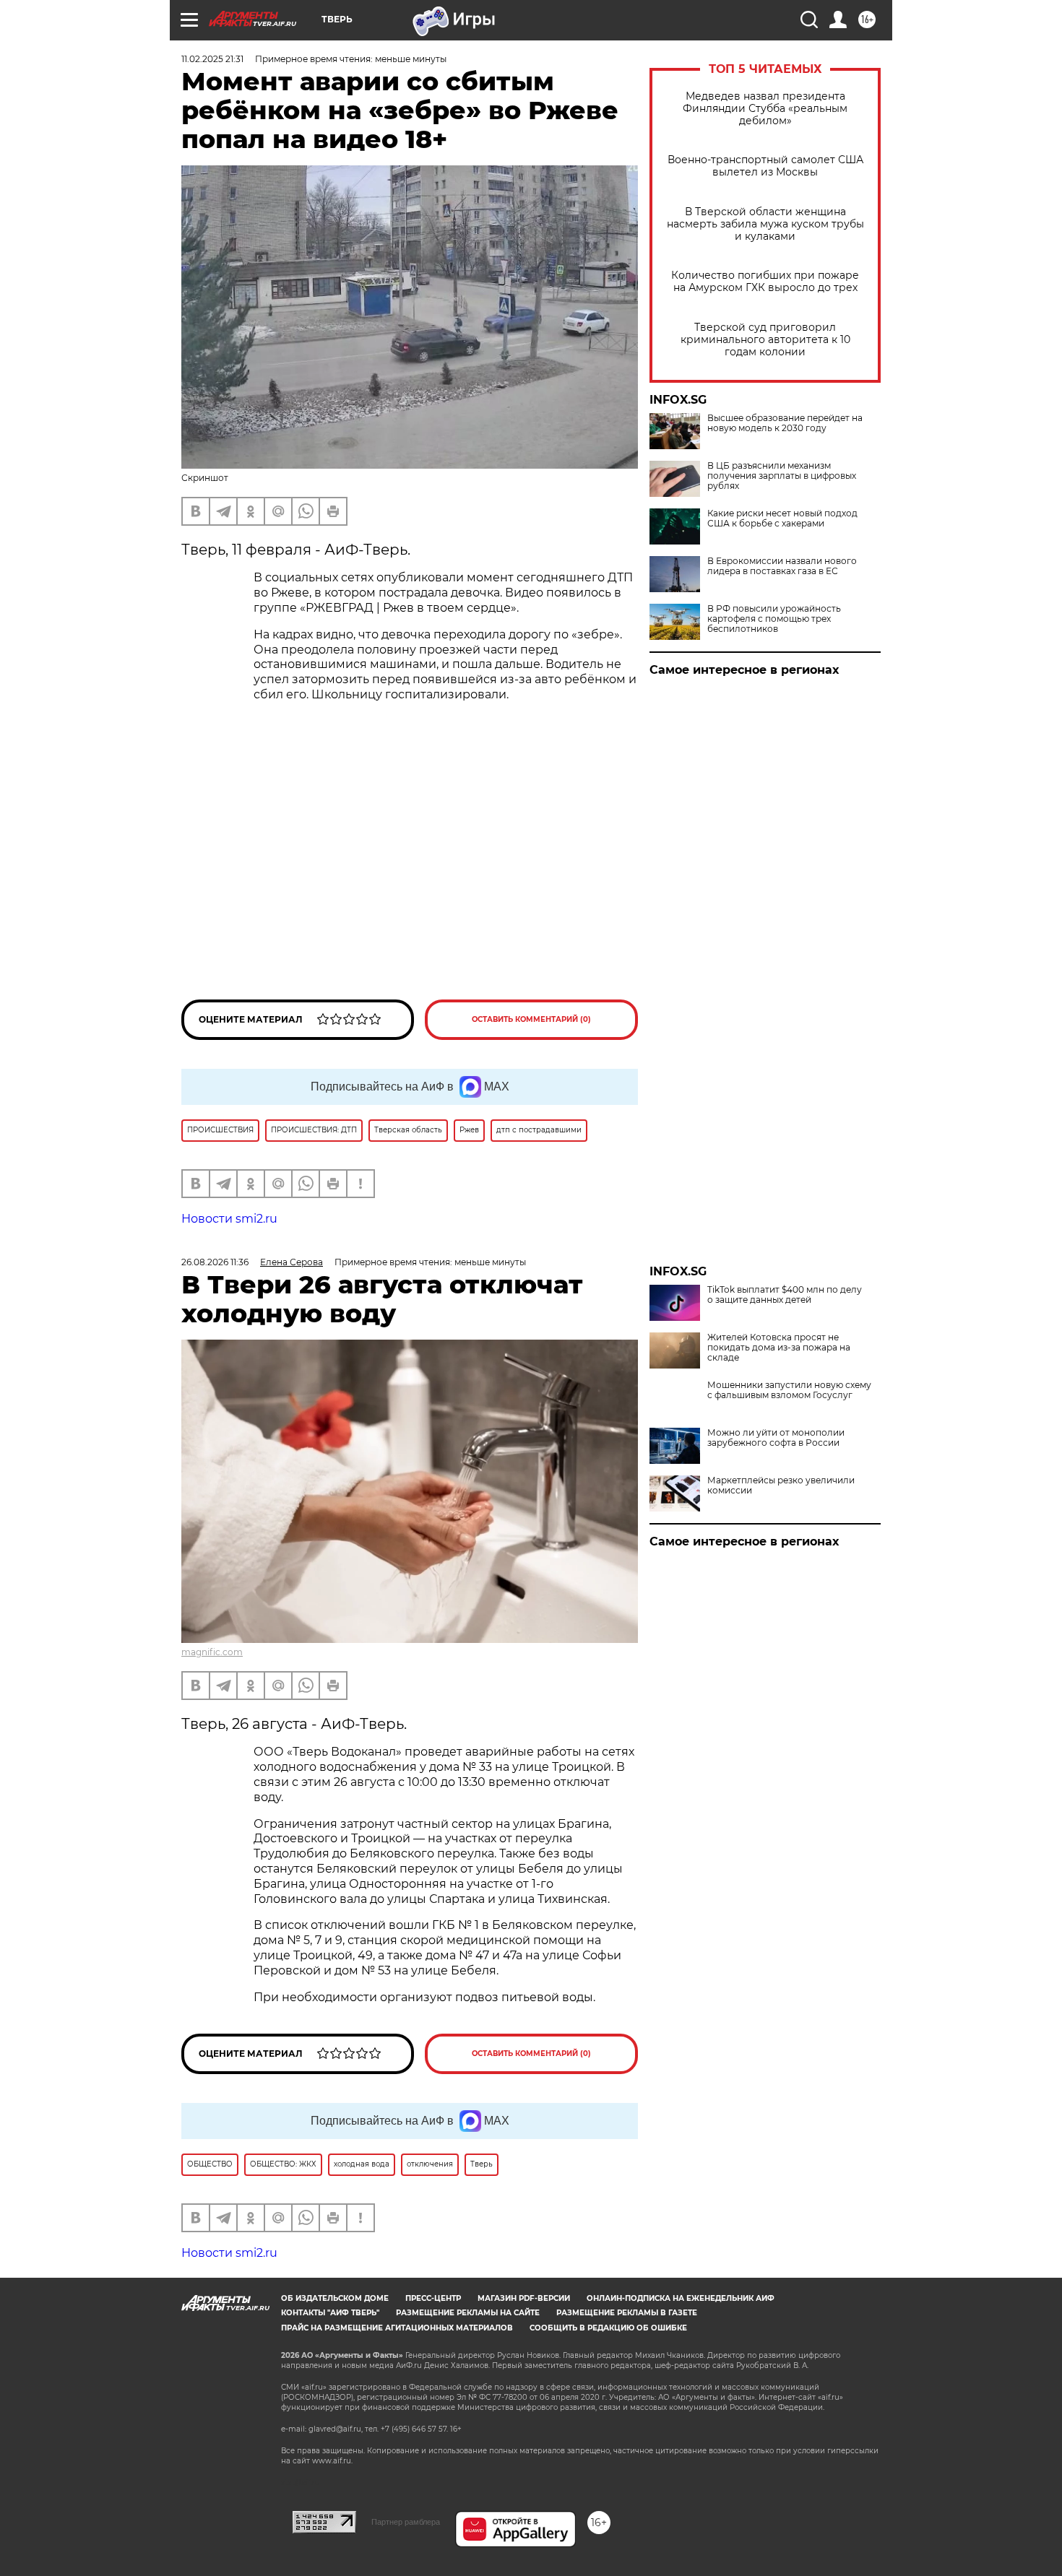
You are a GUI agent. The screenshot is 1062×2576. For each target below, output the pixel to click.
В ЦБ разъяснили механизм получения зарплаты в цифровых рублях (782, 476)
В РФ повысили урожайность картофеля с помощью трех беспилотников (774, 619)
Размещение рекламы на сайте (468, 2313)
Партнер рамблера (406, 2522)
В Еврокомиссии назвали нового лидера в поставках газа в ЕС (782, 566)
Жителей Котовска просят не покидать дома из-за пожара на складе (779, 1348)
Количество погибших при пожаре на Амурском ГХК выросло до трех (765, 282)
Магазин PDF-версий (524, 2298)
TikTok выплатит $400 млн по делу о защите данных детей (785, 1295)
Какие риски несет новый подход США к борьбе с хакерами (782, 519)
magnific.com (212, 1652)
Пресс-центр (433, 2298)
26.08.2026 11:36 (215, 1262)
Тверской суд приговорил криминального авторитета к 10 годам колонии (765, 340)
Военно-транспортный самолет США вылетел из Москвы (765, 166)
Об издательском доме (335, 2298)
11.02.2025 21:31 (212, 59)
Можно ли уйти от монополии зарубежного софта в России (776, 1438)
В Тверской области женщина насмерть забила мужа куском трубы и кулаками (765, 224)
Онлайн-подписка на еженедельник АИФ (681, 2298)
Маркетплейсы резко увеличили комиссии (781, 1486)
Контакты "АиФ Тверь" (330, 2313)
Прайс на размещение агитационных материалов (397, 2328)
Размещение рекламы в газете (627, 2313)
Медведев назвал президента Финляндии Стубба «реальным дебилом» (765, 109)
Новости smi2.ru (229, 1219)
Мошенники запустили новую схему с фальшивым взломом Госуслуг (789, 1390)
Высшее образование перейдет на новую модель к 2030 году (785, 423)
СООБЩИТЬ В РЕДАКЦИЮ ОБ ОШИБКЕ (608, 2328)
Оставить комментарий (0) (531, 1019)
